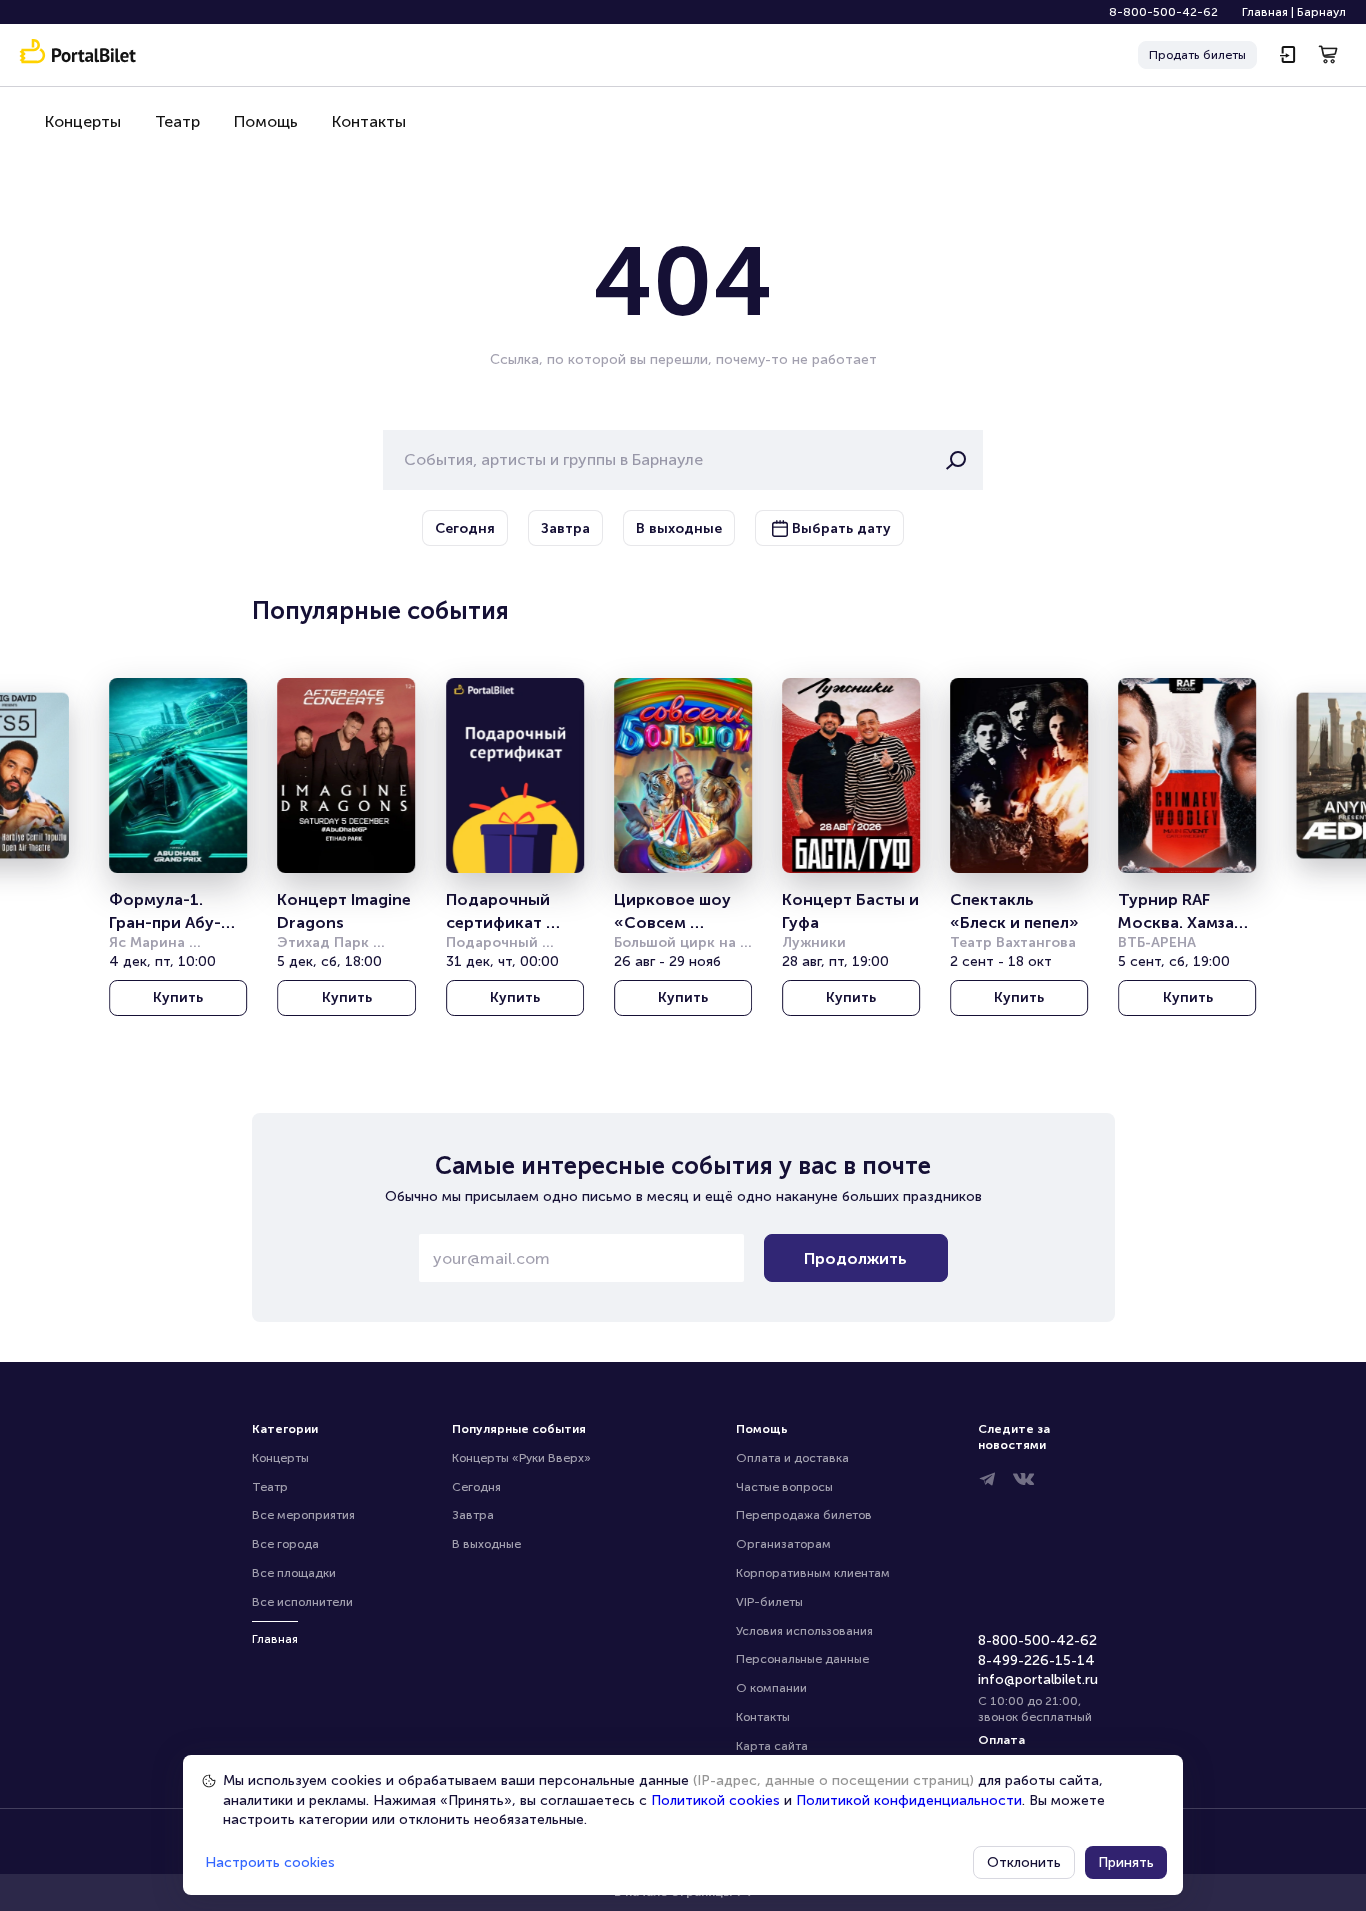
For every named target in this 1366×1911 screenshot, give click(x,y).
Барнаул (1321, 12)
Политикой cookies (715, 1800)
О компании (771, 1688)
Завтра (473, 1515)
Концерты (83, 121)
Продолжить (855, 1258)
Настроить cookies (270, 1862)
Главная (1265, 12)
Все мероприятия (303, 1515)
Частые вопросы (784, 1487)
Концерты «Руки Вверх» (521, 1458)
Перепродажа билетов (804, 1515)
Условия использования (804, 1631)
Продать (1197, 55)
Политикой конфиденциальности (909, 1800)
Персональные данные (802, 1659)
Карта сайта (772, 1746)
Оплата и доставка (792, 1458)
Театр (177, 121)
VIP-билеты (769, 1602)
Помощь (266, 121)
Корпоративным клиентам (813, 1573)
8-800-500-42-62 (1163, 12)
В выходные (486, 1544)
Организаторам (783, 1544)
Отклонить (1024, 1862)
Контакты (369, 121)
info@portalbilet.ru (1038, 1679)
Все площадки (294, 1573)
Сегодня (476, 1487)
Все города (285, 1544)
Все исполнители (302, 1602)
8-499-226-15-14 (1036, 1660)
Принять (1126, 1862)
